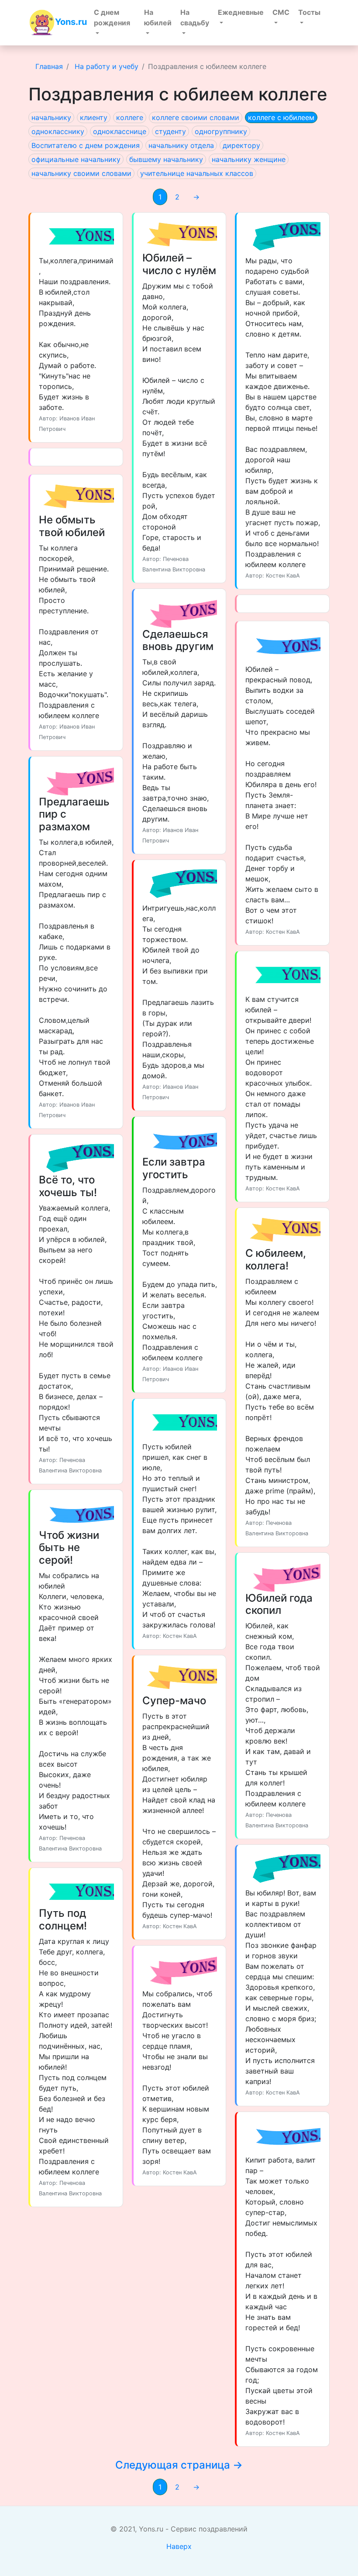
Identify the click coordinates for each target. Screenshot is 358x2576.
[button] (115, 23)
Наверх (179, 2546)
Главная (49, 66)
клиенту (94, 117)
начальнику (51, 117)
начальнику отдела (181, 145)
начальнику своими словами (81, 173)
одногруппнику (221, 131)
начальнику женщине (249, 159)
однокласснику (58, 131)
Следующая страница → (179, 2465)
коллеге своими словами (196, 117)
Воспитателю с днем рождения (86, 145)
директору (241, 145)
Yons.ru (71, 22)
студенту (170, 131)
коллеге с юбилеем (281, 117)
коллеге (130, 117)
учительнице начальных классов (197, 173)
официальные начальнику (76, 159)
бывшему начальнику (166, 159)
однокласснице (120, 131)
